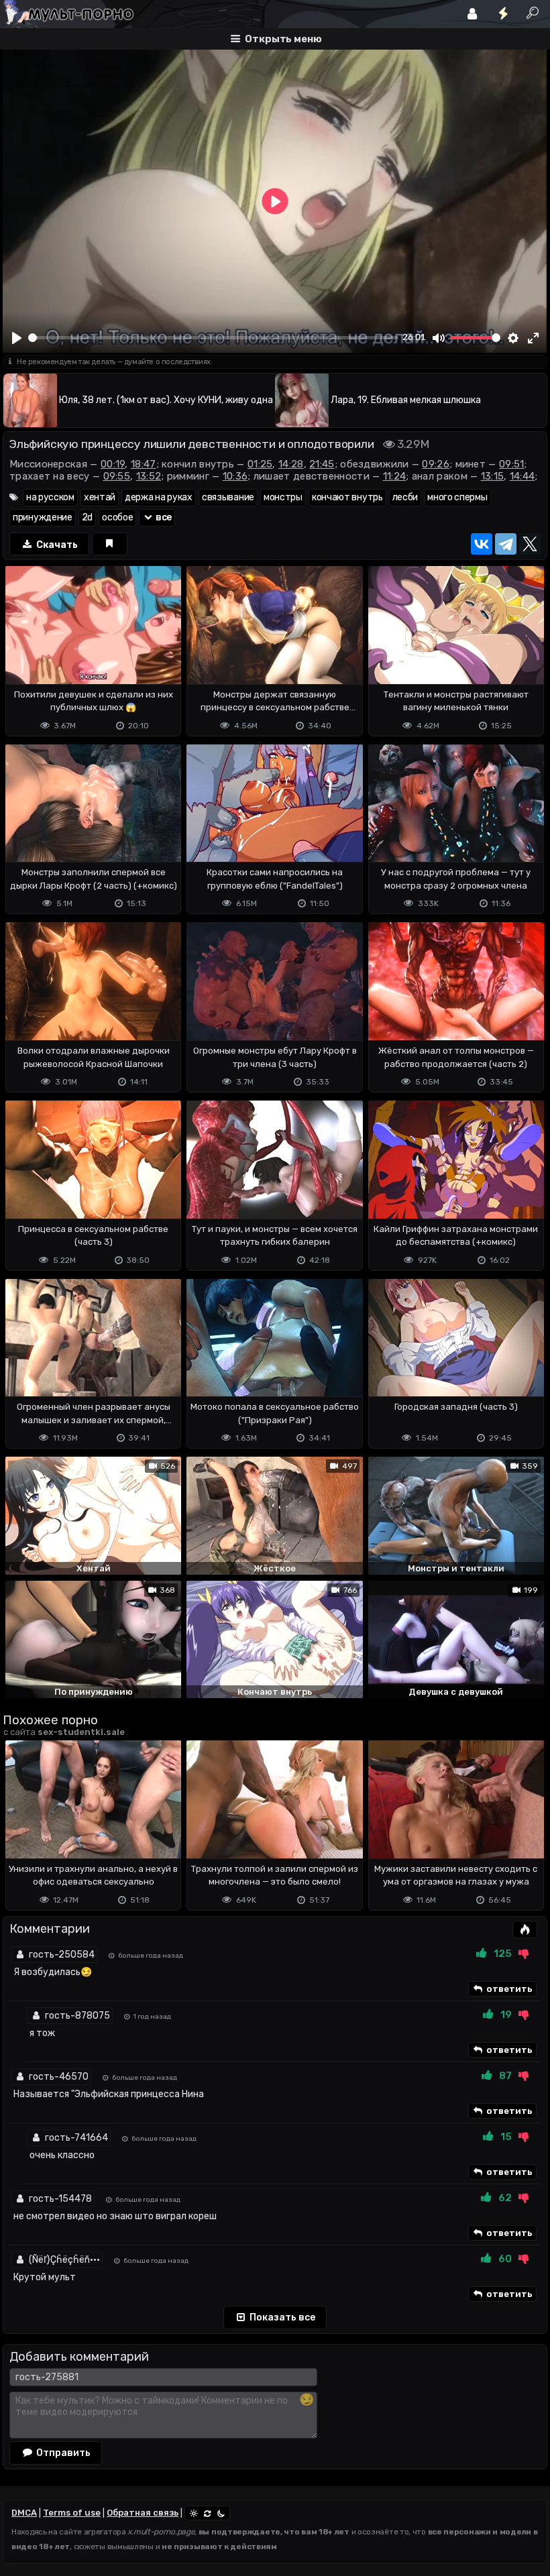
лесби (405, 497)
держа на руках (159, 497)
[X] (530, 544)
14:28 (291, 464)
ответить (508, 1989)
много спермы (457, 497)
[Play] (17, 338)
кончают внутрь (347, 497)
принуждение (43, 517)
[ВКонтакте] (482, 544)
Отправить (62, 2453)
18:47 (144, 464)
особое (117, 517)
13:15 (493, 476)
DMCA (24, 2513)
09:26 (436, 464)
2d (87, 517)
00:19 (113, 464)
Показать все (281, 2317)
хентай (100, 497)
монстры (283, 497)
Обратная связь (143, 2513)
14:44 (522, 476)
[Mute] (439, 338)
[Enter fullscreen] (533, 338)
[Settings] (514, 338)
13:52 (149, 476)
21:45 (322, 464)
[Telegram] (506, 544)
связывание (228, 497)
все (163, 517)
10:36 (235, 476)
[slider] (213, 338)
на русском (50, 497)
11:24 (395, 476)
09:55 (117, 476)
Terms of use (72, 2513)
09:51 (512, 464)
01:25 (260, 464)
